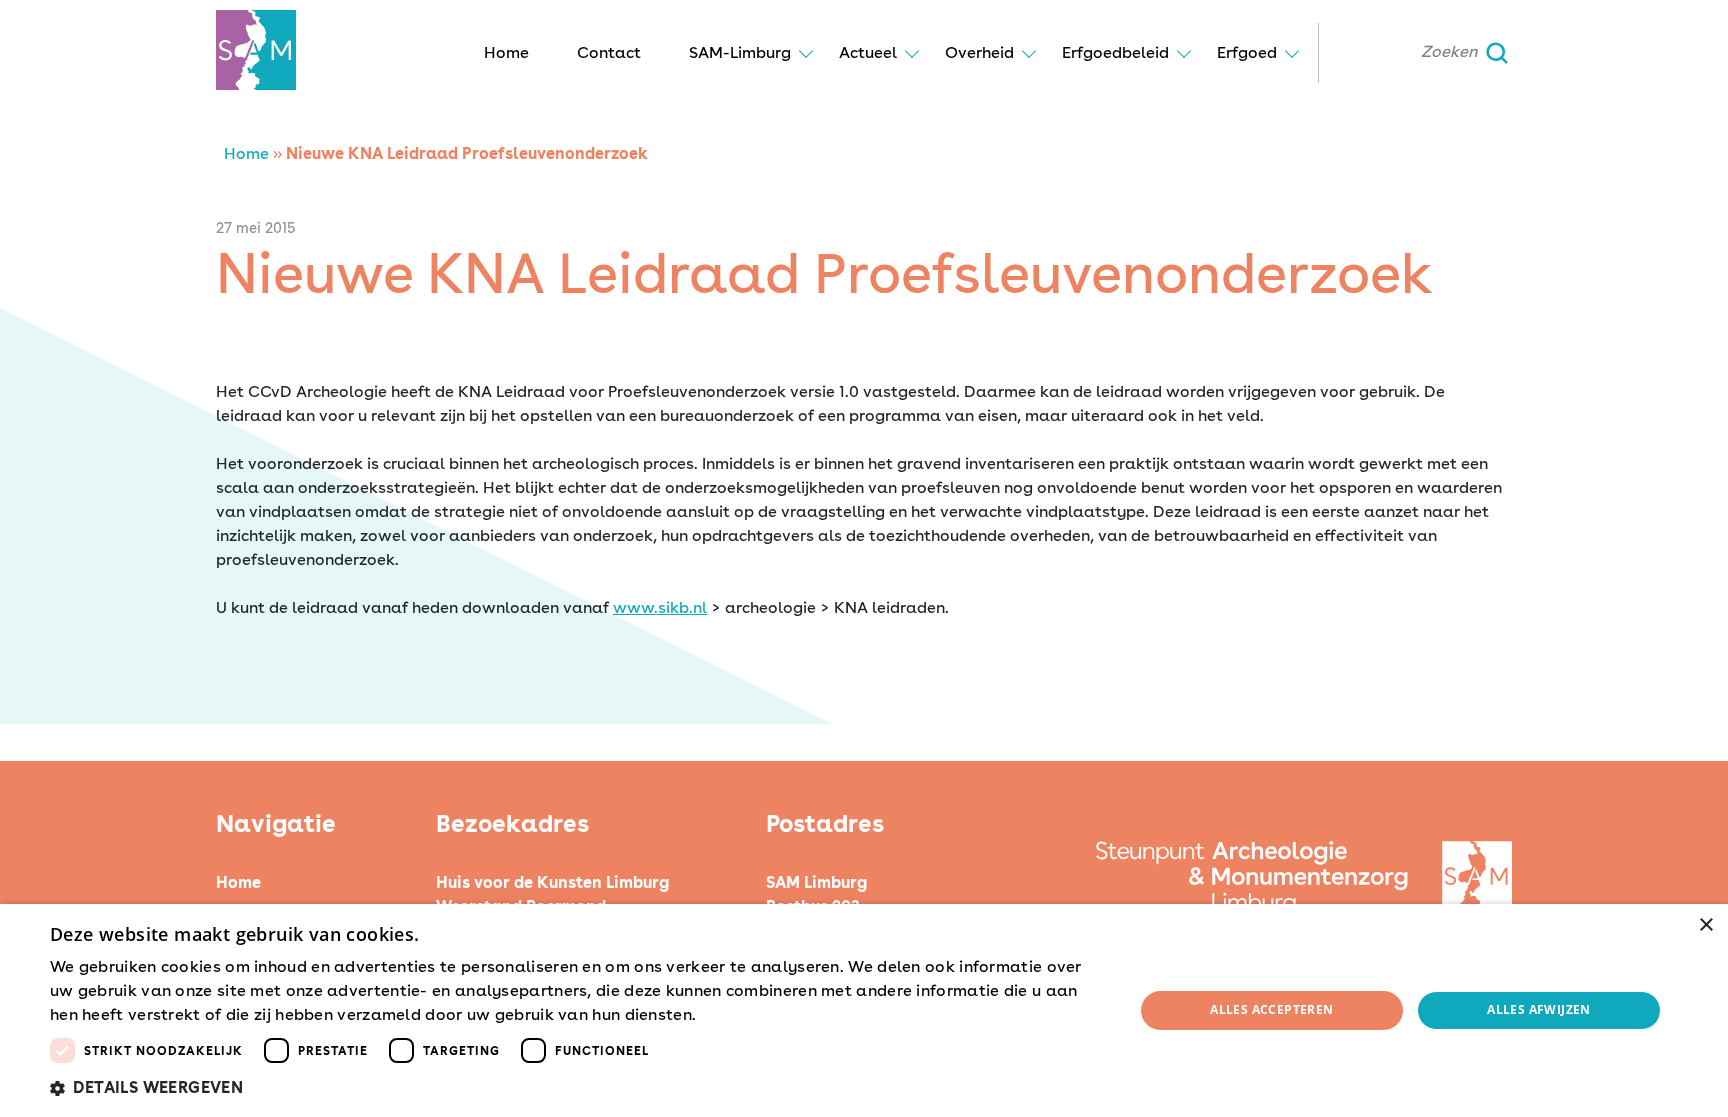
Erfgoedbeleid (1115, 52)
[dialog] (864, 1010)
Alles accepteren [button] (1271, 1009)
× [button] (1705, 925)
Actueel (868, 52)
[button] (576, 1088)
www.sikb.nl (660, 607)
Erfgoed (1247, 52)
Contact (609, 52)
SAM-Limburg (740, 52)
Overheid (979, 52)
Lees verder (736, 1016)
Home (506, 52)
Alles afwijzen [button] (1539, 1009)
